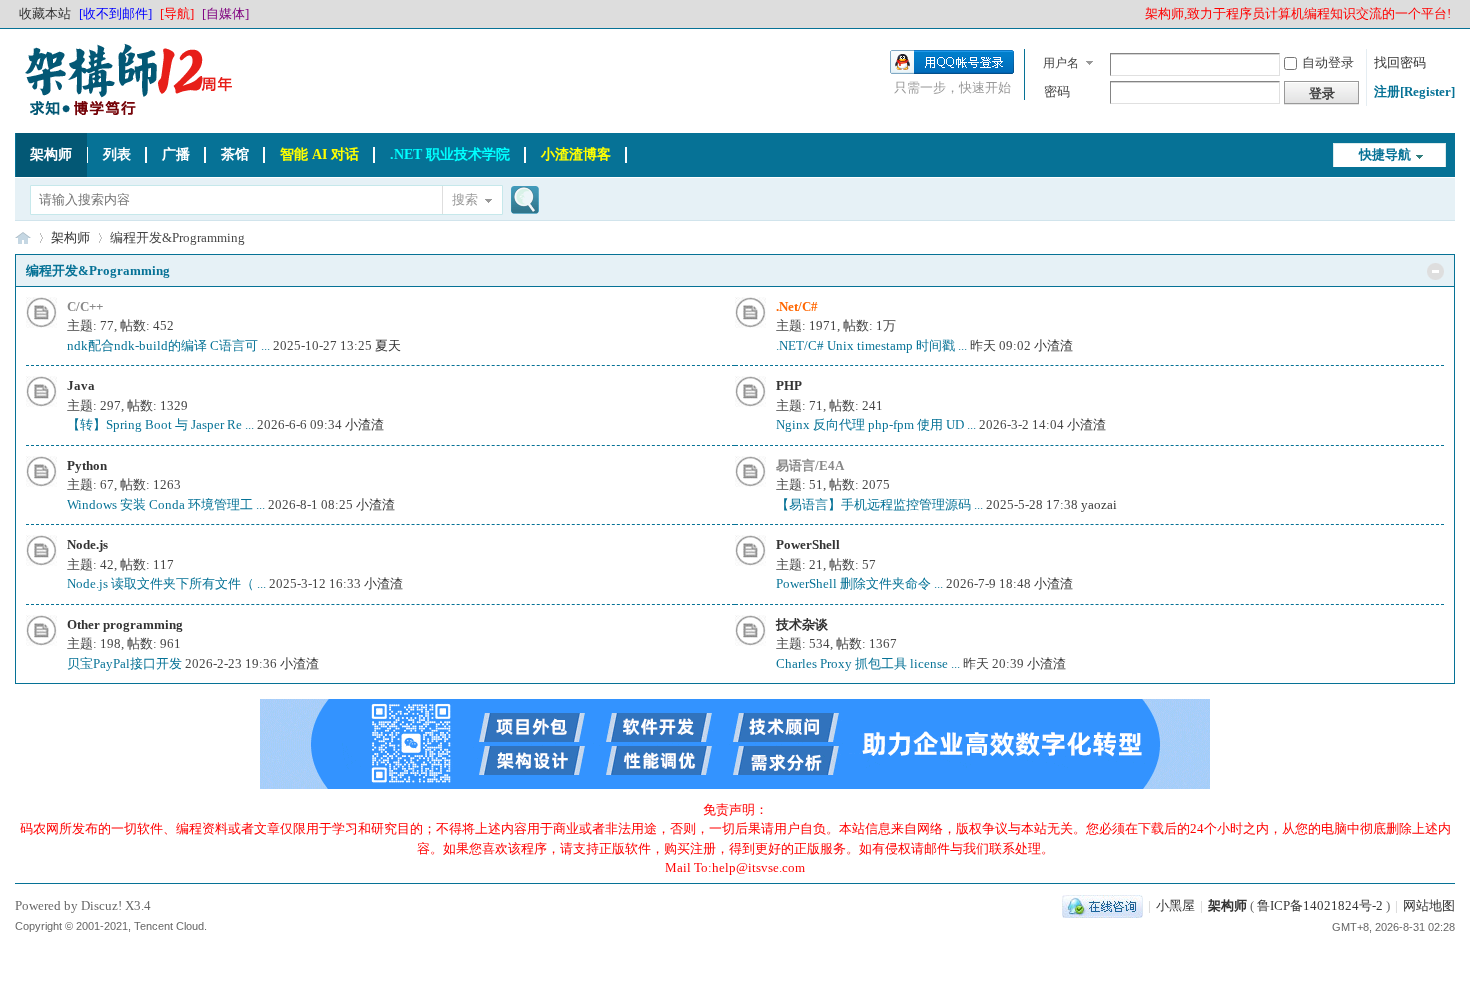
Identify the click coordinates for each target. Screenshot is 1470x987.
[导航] (177, 13)
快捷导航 (1385, 154)
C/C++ (85, 306)
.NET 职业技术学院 (450, 154)
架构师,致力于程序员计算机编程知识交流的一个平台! (1298, 13)
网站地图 (1429, 905)
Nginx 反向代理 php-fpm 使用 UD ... (876, 424)
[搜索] (522, 201)
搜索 (465, 199)
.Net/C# (797, 306)
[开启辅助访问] (1136, 14)
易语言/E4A (810, 465)
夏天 (388, 345)
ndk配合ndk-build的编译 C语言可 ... (168, 345)
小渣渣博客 (576, 154)
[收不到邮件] (115, 13)
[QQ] (1102, 905)
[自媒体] (225, 13)
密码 (1057, 91)
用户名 (1061, 63)
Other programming (125, 624)
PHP (789, 385)
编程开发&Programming (98, 270)
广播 (176, 154)
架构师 (51, 154)
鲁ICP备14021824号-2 (1320, 905)
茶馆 (235, 154)
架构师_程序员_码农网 (23, 237)
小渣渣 (1053, 345)
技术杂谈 (802, 624)
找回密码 (1400, 62)
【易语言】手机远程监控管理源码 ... (879, 504)
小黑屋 (1175, 905)
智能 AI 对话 (319, 154)
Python (87, 465)
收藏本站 (45, 13)
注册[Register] (1414, 91)
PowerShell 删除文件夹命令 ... (859, 583)
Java (81, 385)
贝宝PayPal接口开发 (124, 663)
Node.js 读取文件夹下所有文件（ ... (166, 583)
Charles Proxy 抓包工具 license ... (868, 663)
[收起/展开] (1435, 271)
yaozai (1099, 504)
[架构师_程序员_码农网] (125, 114)
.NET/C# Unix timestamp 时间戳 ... (871, 345)
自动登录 (1328, 62)
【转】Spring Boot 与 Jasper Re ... (160, 424)
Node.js (87, 544)
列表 (117, 154)
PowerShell (808, 544)
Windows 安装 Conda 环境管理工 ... (166, 504)
